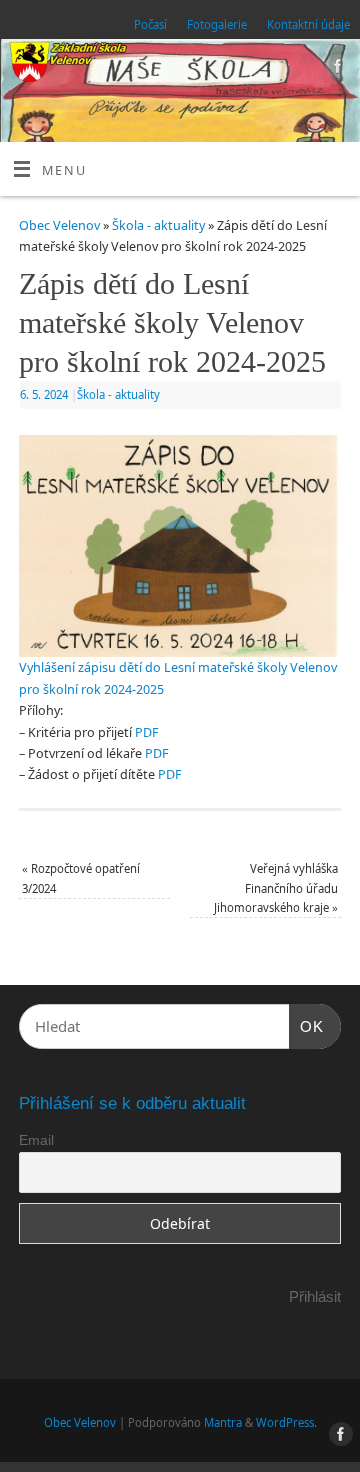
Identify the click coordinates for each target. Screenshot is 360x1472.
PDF (147, 732)
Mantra (223, 1422)
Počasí (150, 24)
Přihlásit (315, 1296)
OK (307, 1026)
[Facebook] (335, 69)
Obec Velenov (59, 225)
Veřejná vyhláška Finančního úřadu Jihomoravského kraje (276, 888)
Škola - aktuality (158, 225)
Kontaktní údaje (308, 24)
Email (36, 1140)
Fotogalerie (217, 24)
